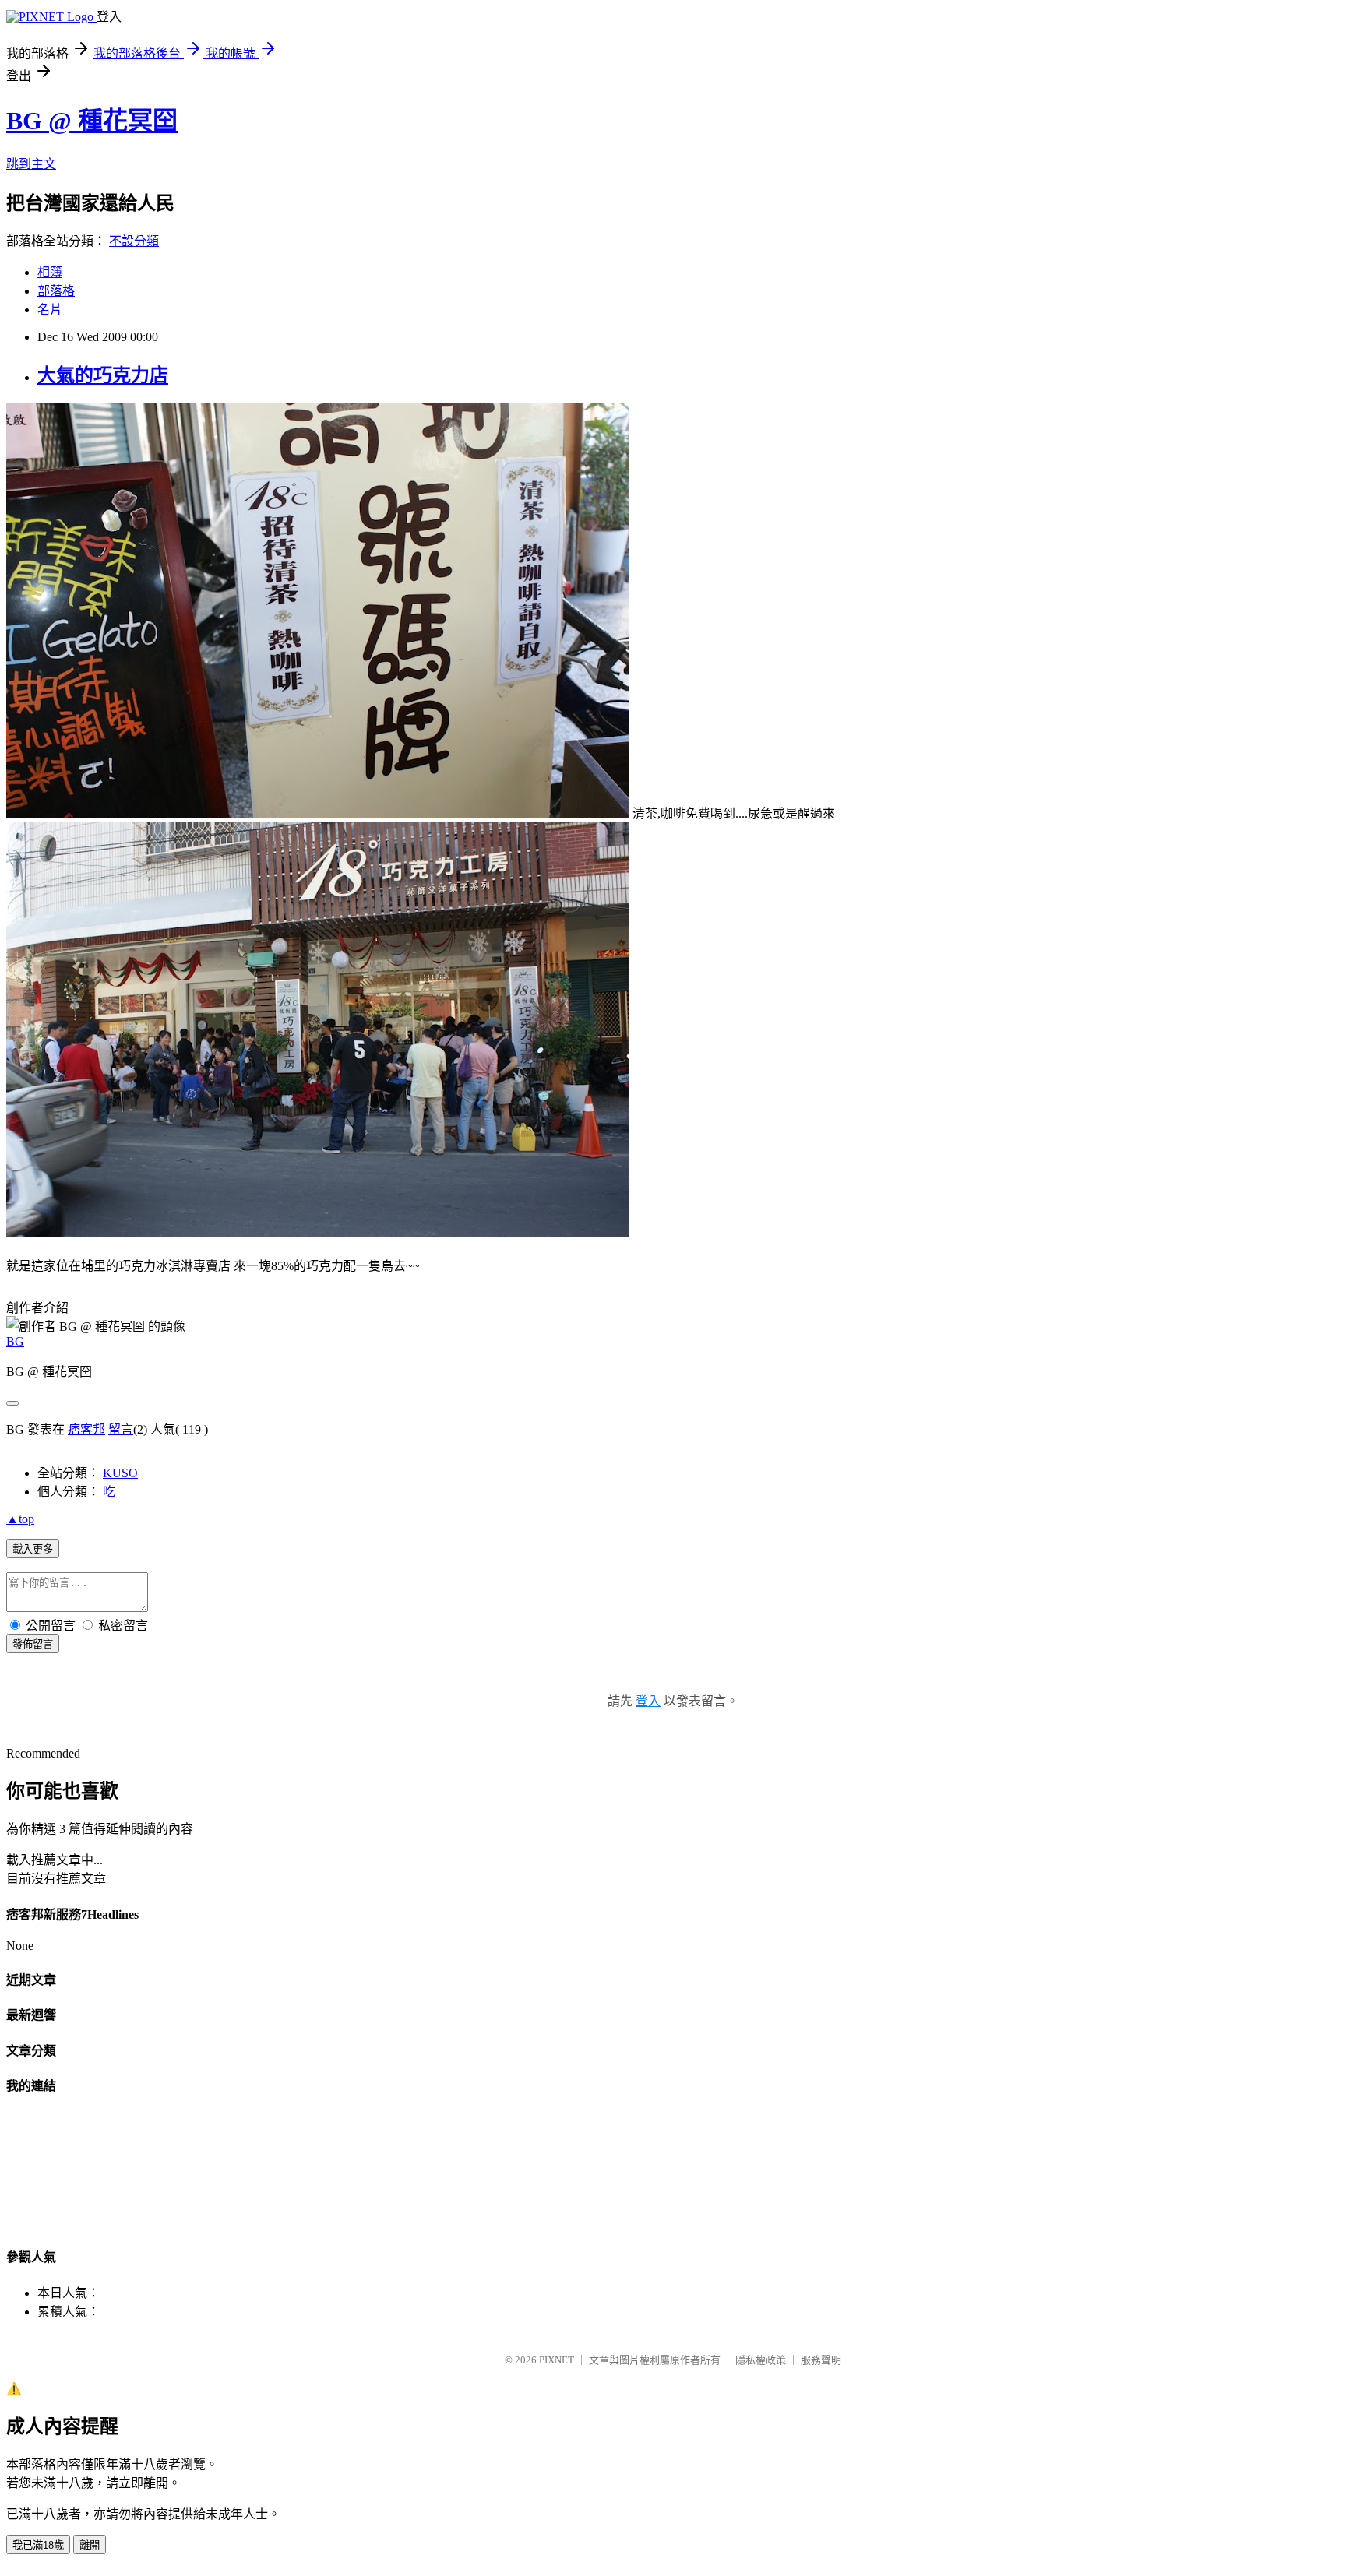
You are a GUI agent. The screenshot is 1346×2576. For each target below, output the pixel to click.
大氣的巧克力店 (103, 375)
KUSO (120, 1473)
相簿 (50, 272)
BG (15, 1341)
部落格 (56, 291)
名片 (50, 310)
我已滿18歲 (38, 2545)
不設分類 (134, 241)
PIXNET (557, 2360)
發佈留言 (33, 1644)
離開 (90, 2545)
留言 (121, 1429)
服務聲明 (821, 2360)
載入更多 (33, 1549)
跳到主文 (31, 164)
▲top (20, 1519)
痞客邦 (86, 1429)
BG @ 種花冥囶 (92, 121)
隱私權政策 (761, 2360)
